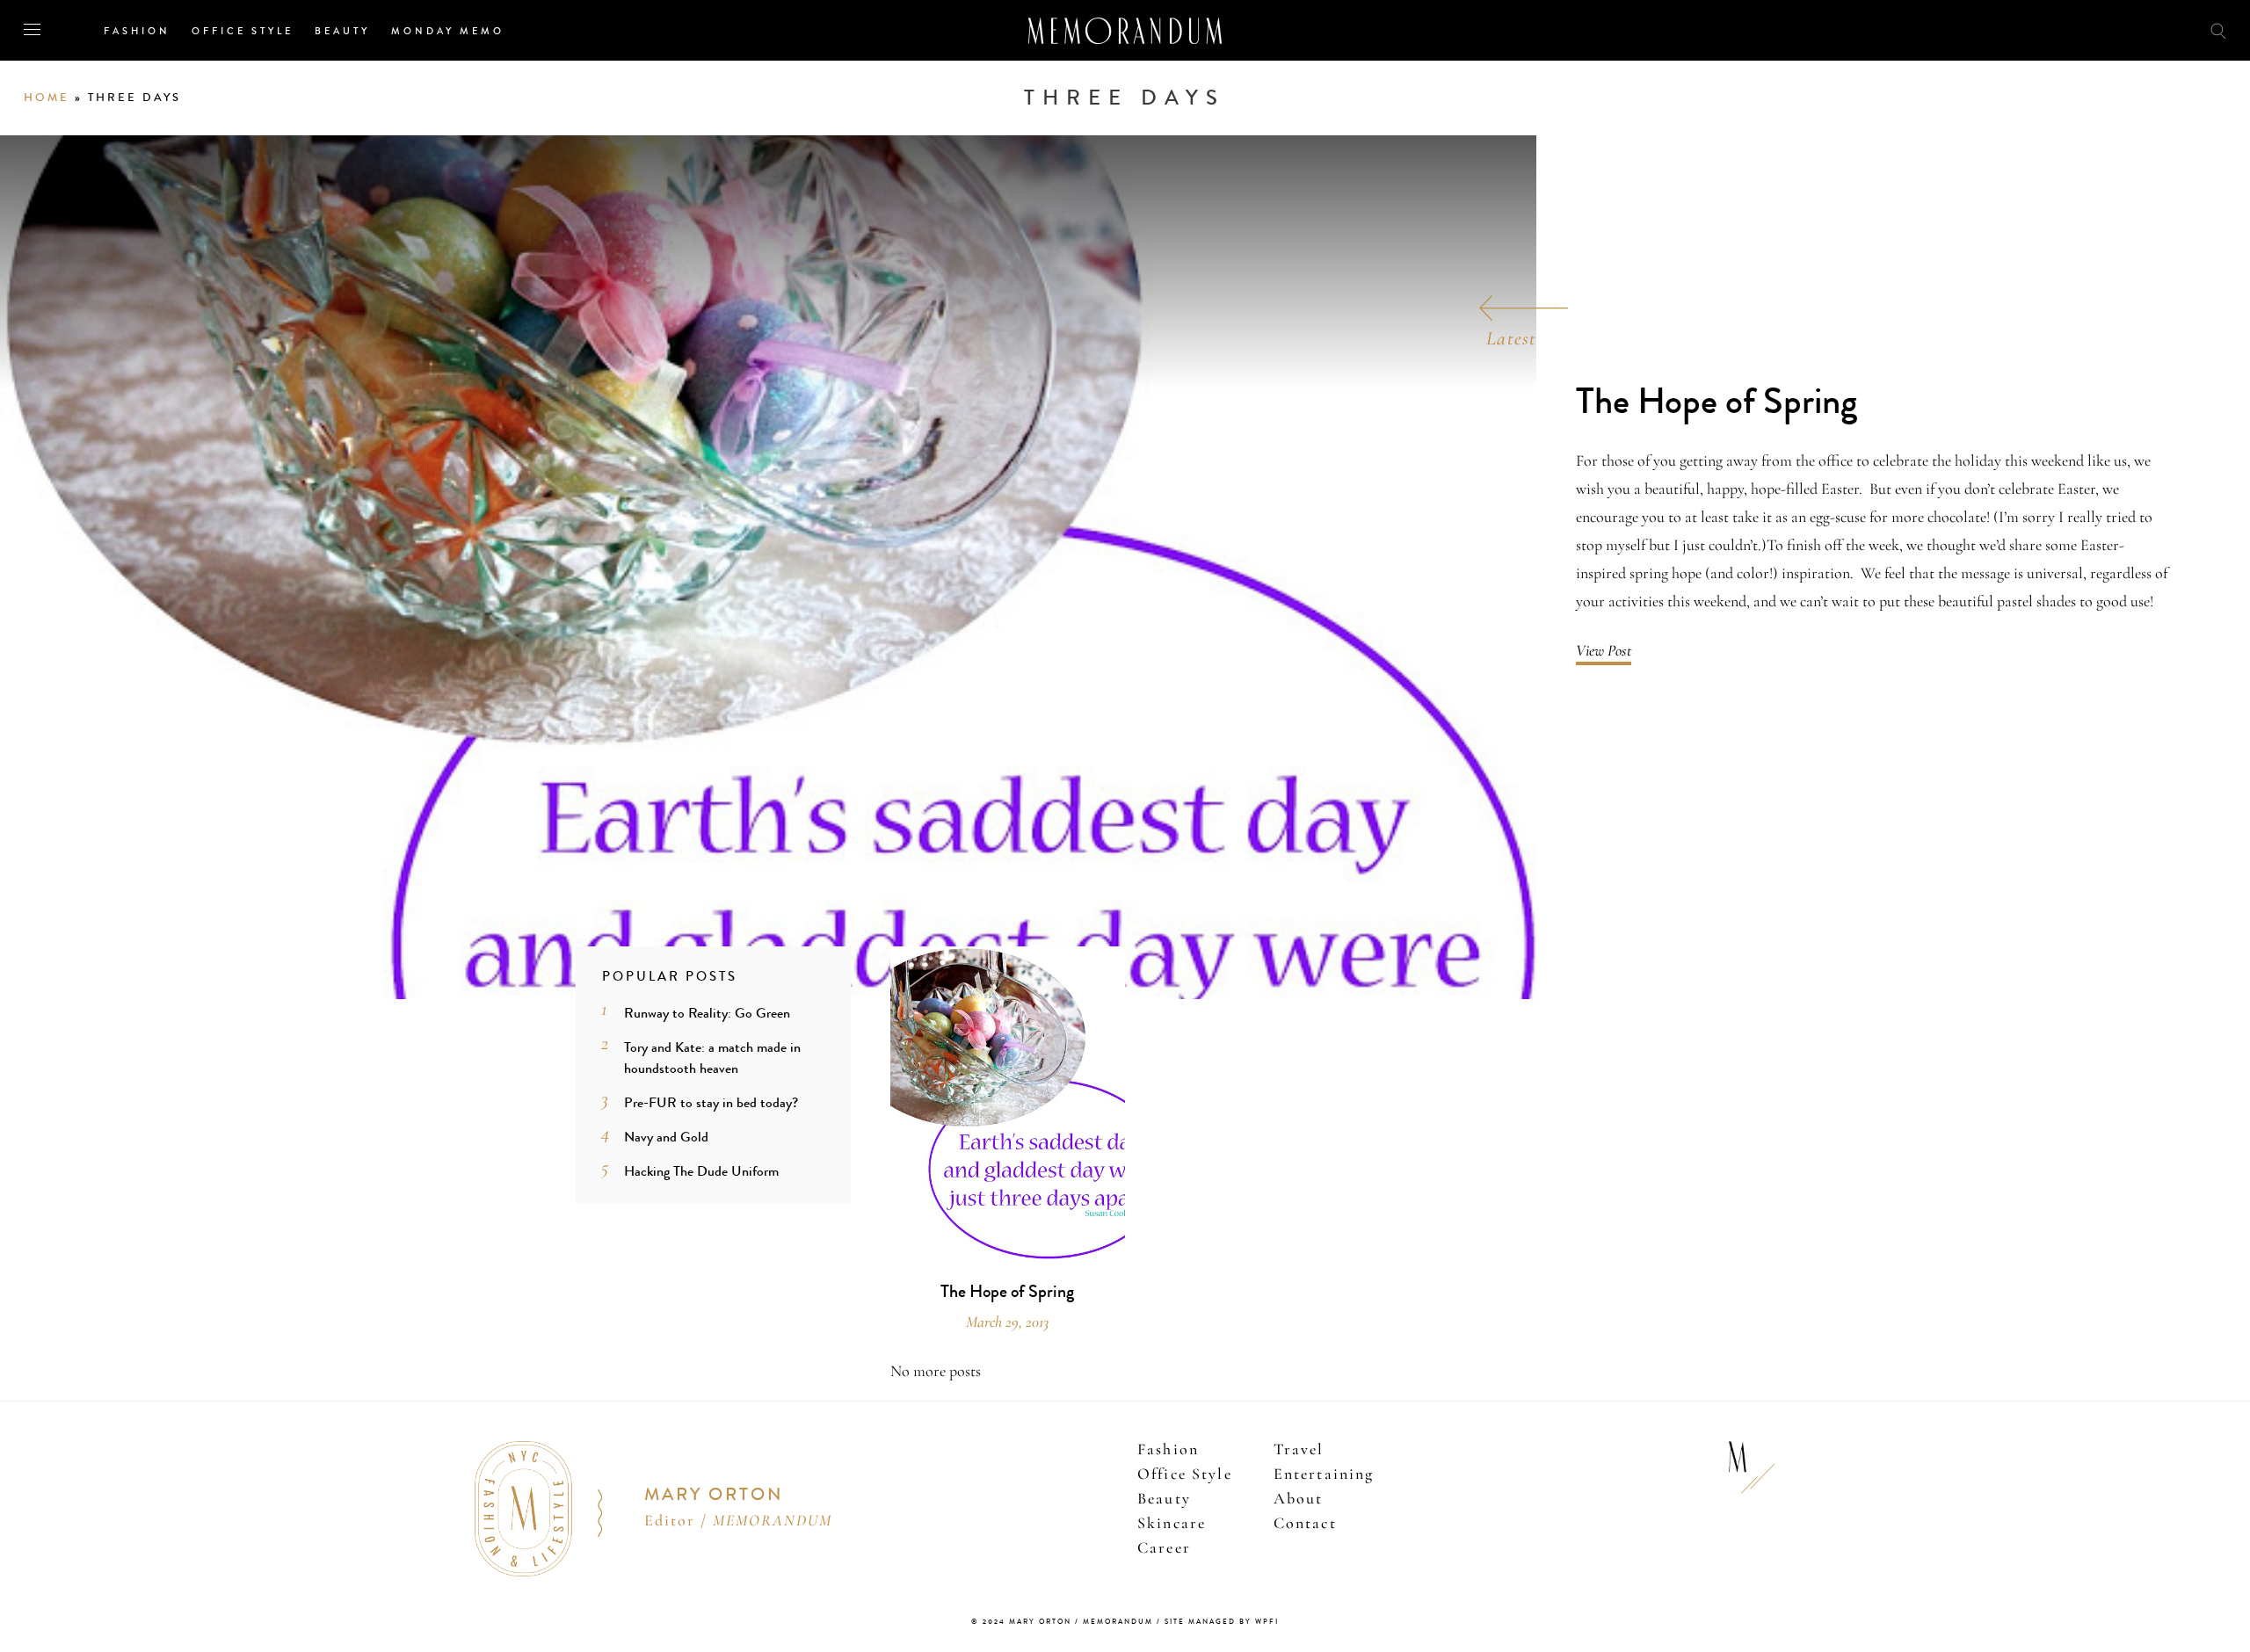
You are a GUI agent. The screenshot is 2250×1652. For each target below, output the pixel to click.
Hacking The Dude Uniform (701, 1171)
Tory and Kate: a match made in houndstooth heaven (712, 1058)
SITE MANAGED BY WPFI (1222, 1622)
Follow (2120, 29)
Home (47, 98)
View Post (1604, 650)
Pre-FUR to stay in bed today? (711, 1102)
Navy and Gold (666, 1137)
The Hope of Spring (1717, 402)
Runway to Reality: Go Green (707, 1013)
